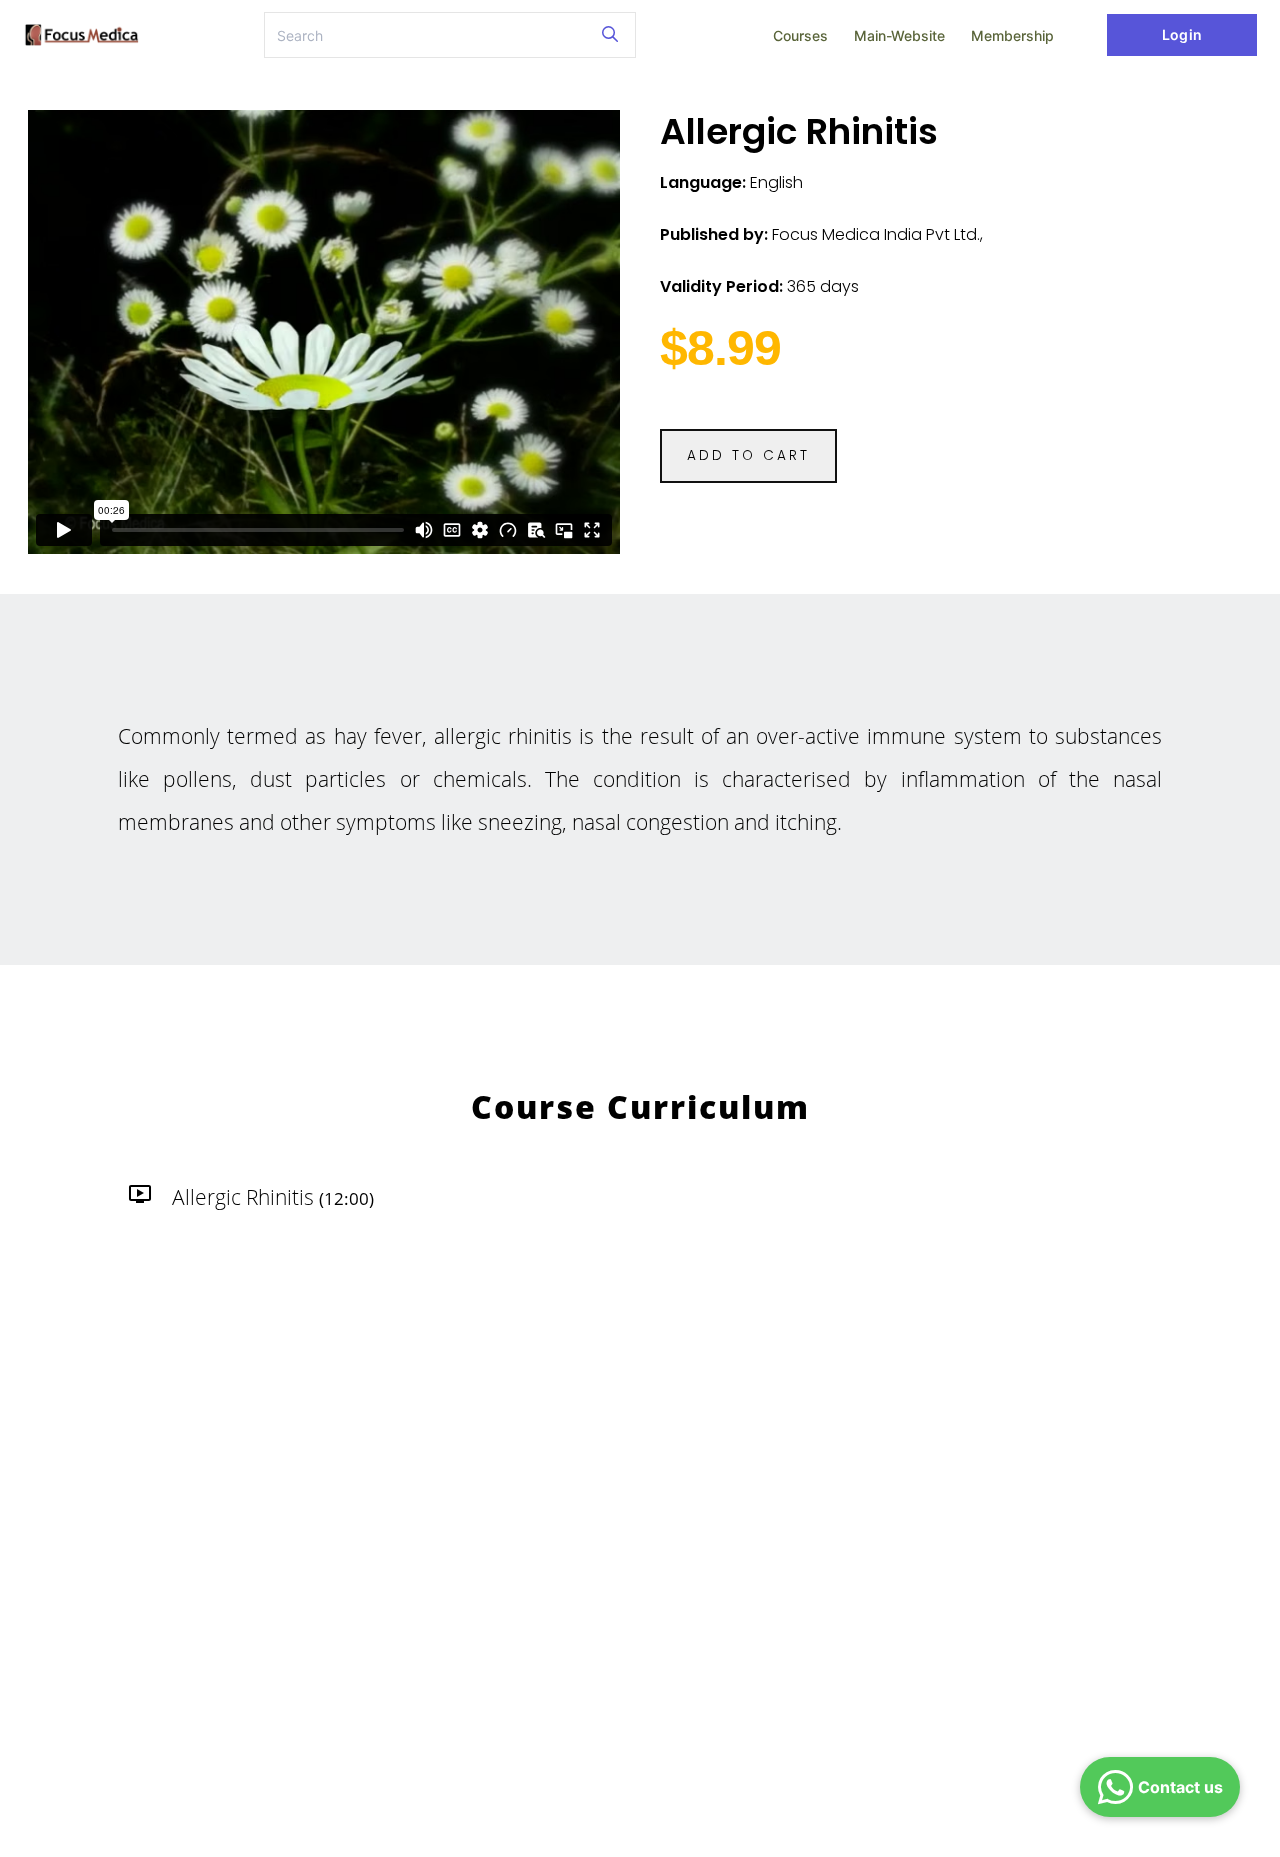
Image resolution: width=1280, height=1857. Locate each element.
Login (1181, 34)
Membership (1012, 35)
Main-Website (899, 35)
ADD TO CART (748, 455)
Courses (800, 35)
